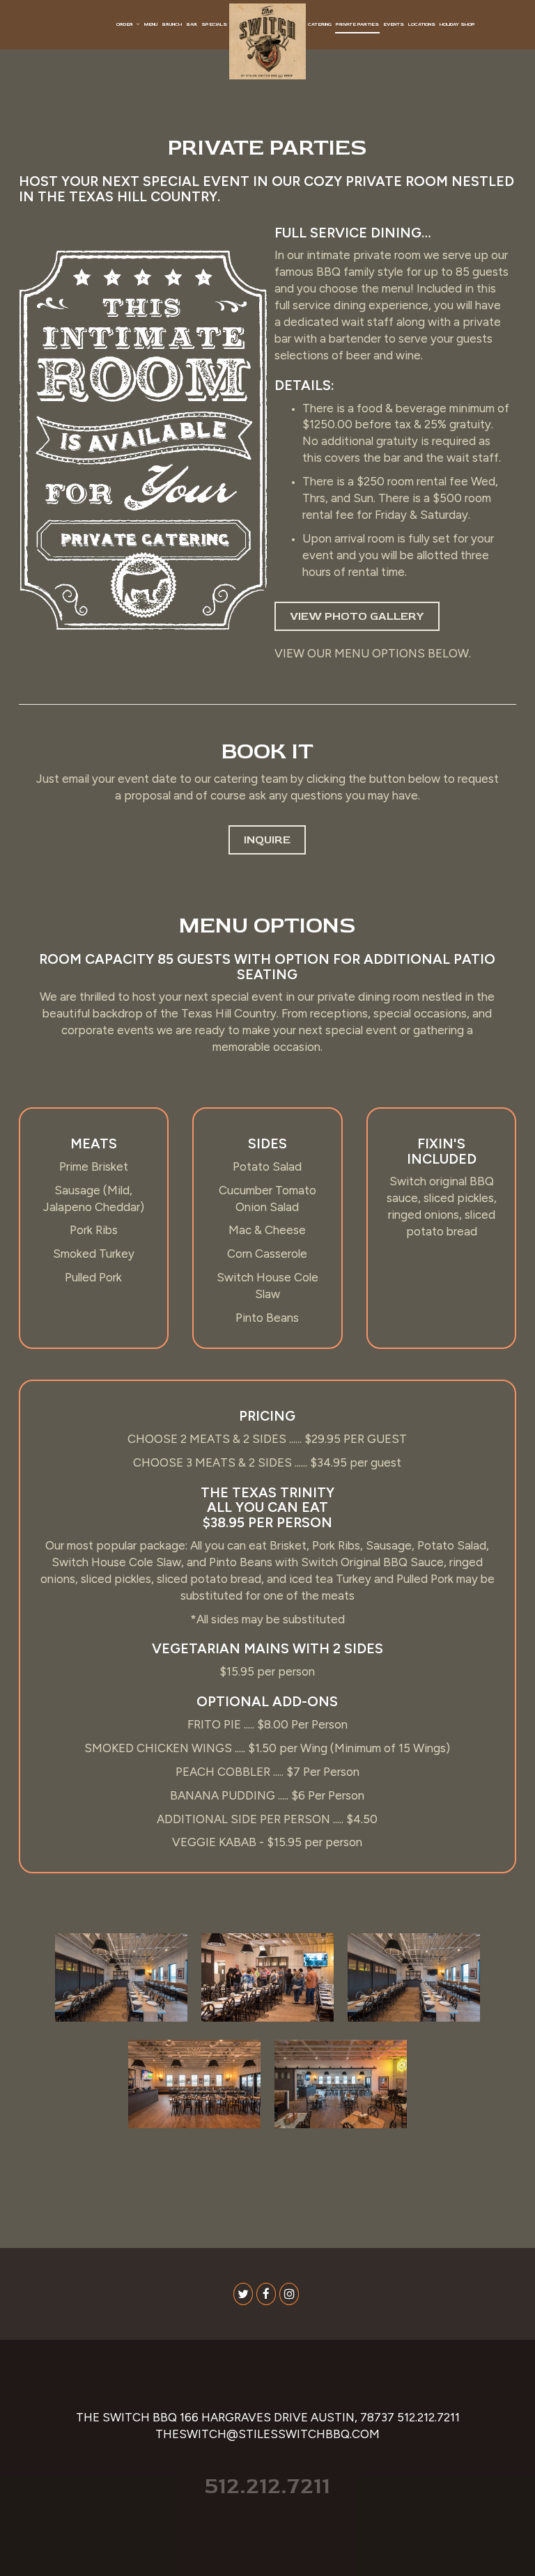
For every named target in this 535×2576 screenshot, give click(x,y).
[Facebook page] (266, 2294)
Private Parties (357, 24)
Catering (320, 24)
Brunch (172, 24)
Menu (151, 24)
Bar (192, 24)
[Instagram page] (289, 2294)
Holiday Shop (457, 24)
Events (394, 24)
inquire (259, 844)
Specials (214, 24)
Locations (422, 24)
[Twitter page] (243, 2294)
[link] (267, 41)
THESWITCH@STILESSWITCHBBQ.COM (267, 2434)
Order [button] (125, 24)
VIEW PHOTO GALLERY (357, 616)
